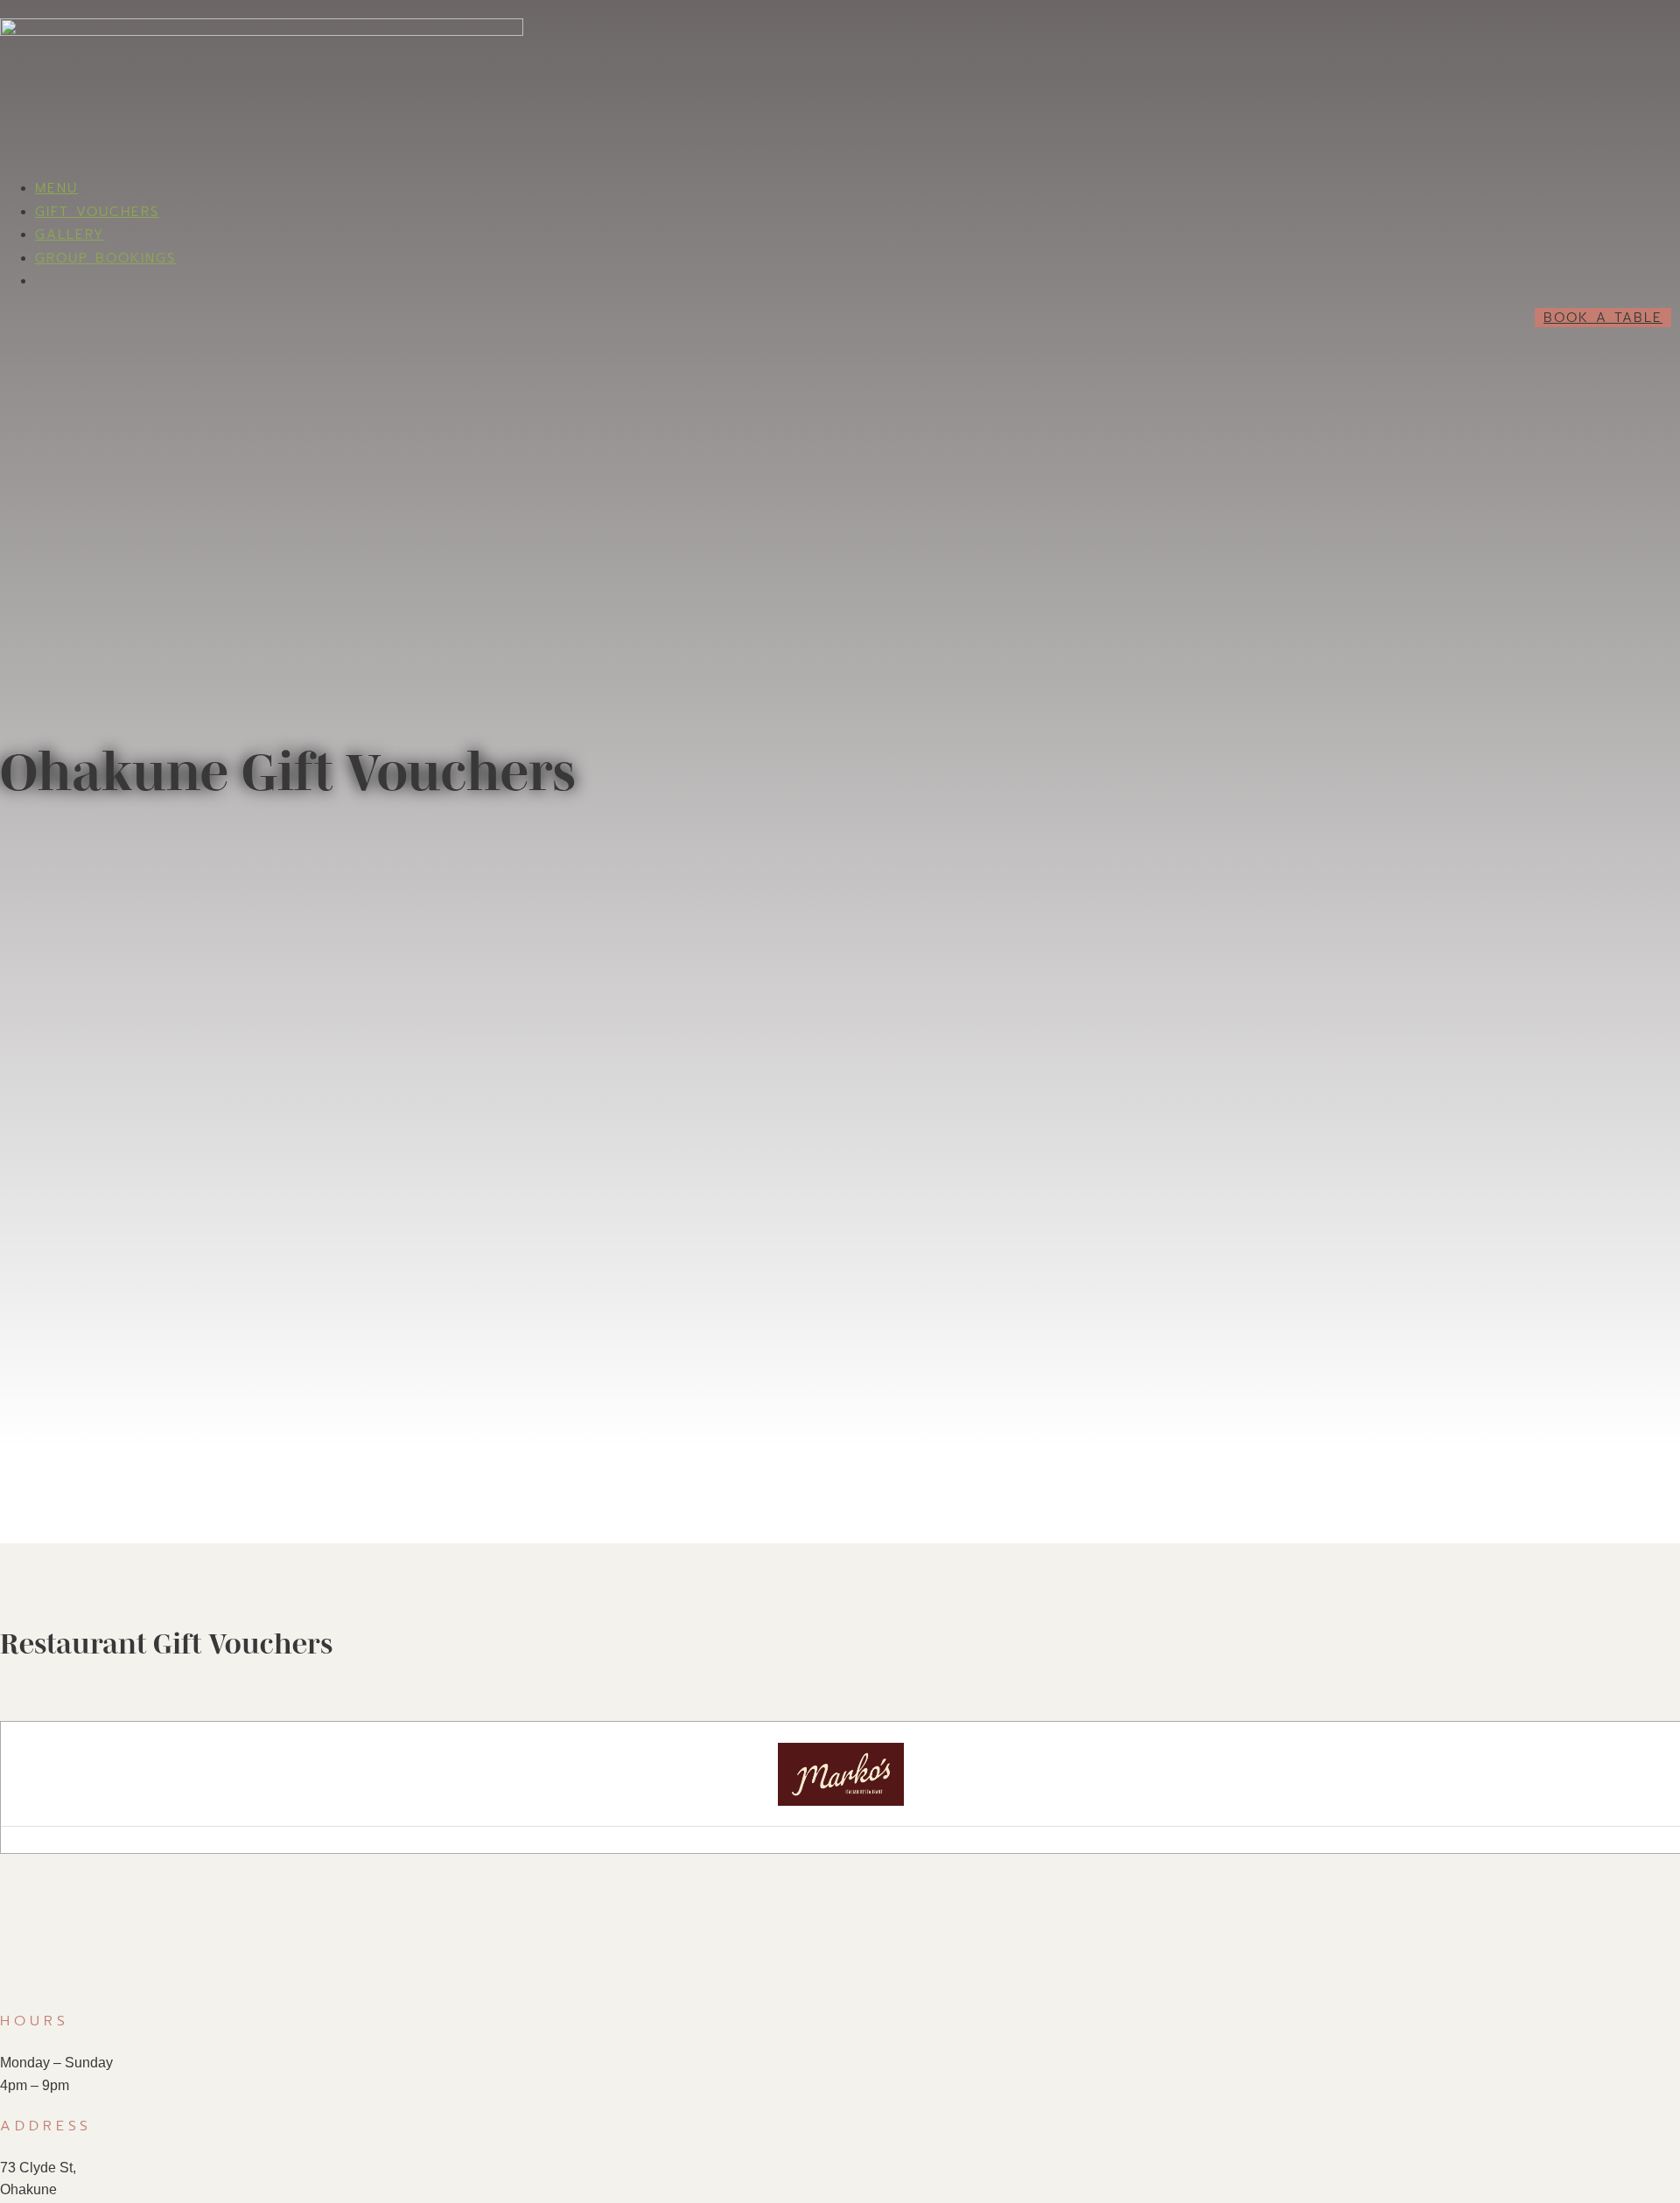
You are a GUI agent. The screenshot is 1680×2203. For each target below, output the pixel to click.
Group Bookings (105, 258)
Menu (56, 188)
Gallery (70, 234)
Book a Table (1603, 318)
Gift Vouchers (97, 212)
